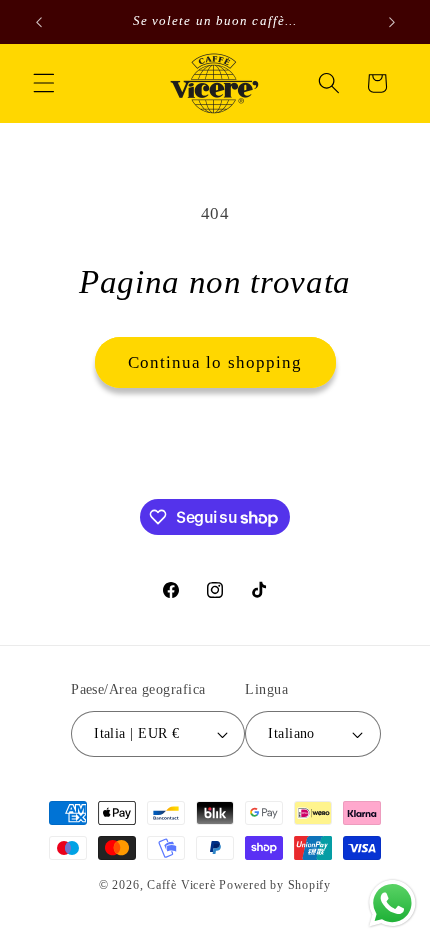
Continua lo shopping (215, 362)
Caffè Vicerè (181, 885)
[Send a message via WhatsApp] (392, 903)
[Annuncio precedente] (39, 22)
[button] (44, 83)
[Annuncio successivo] (392, 22)
